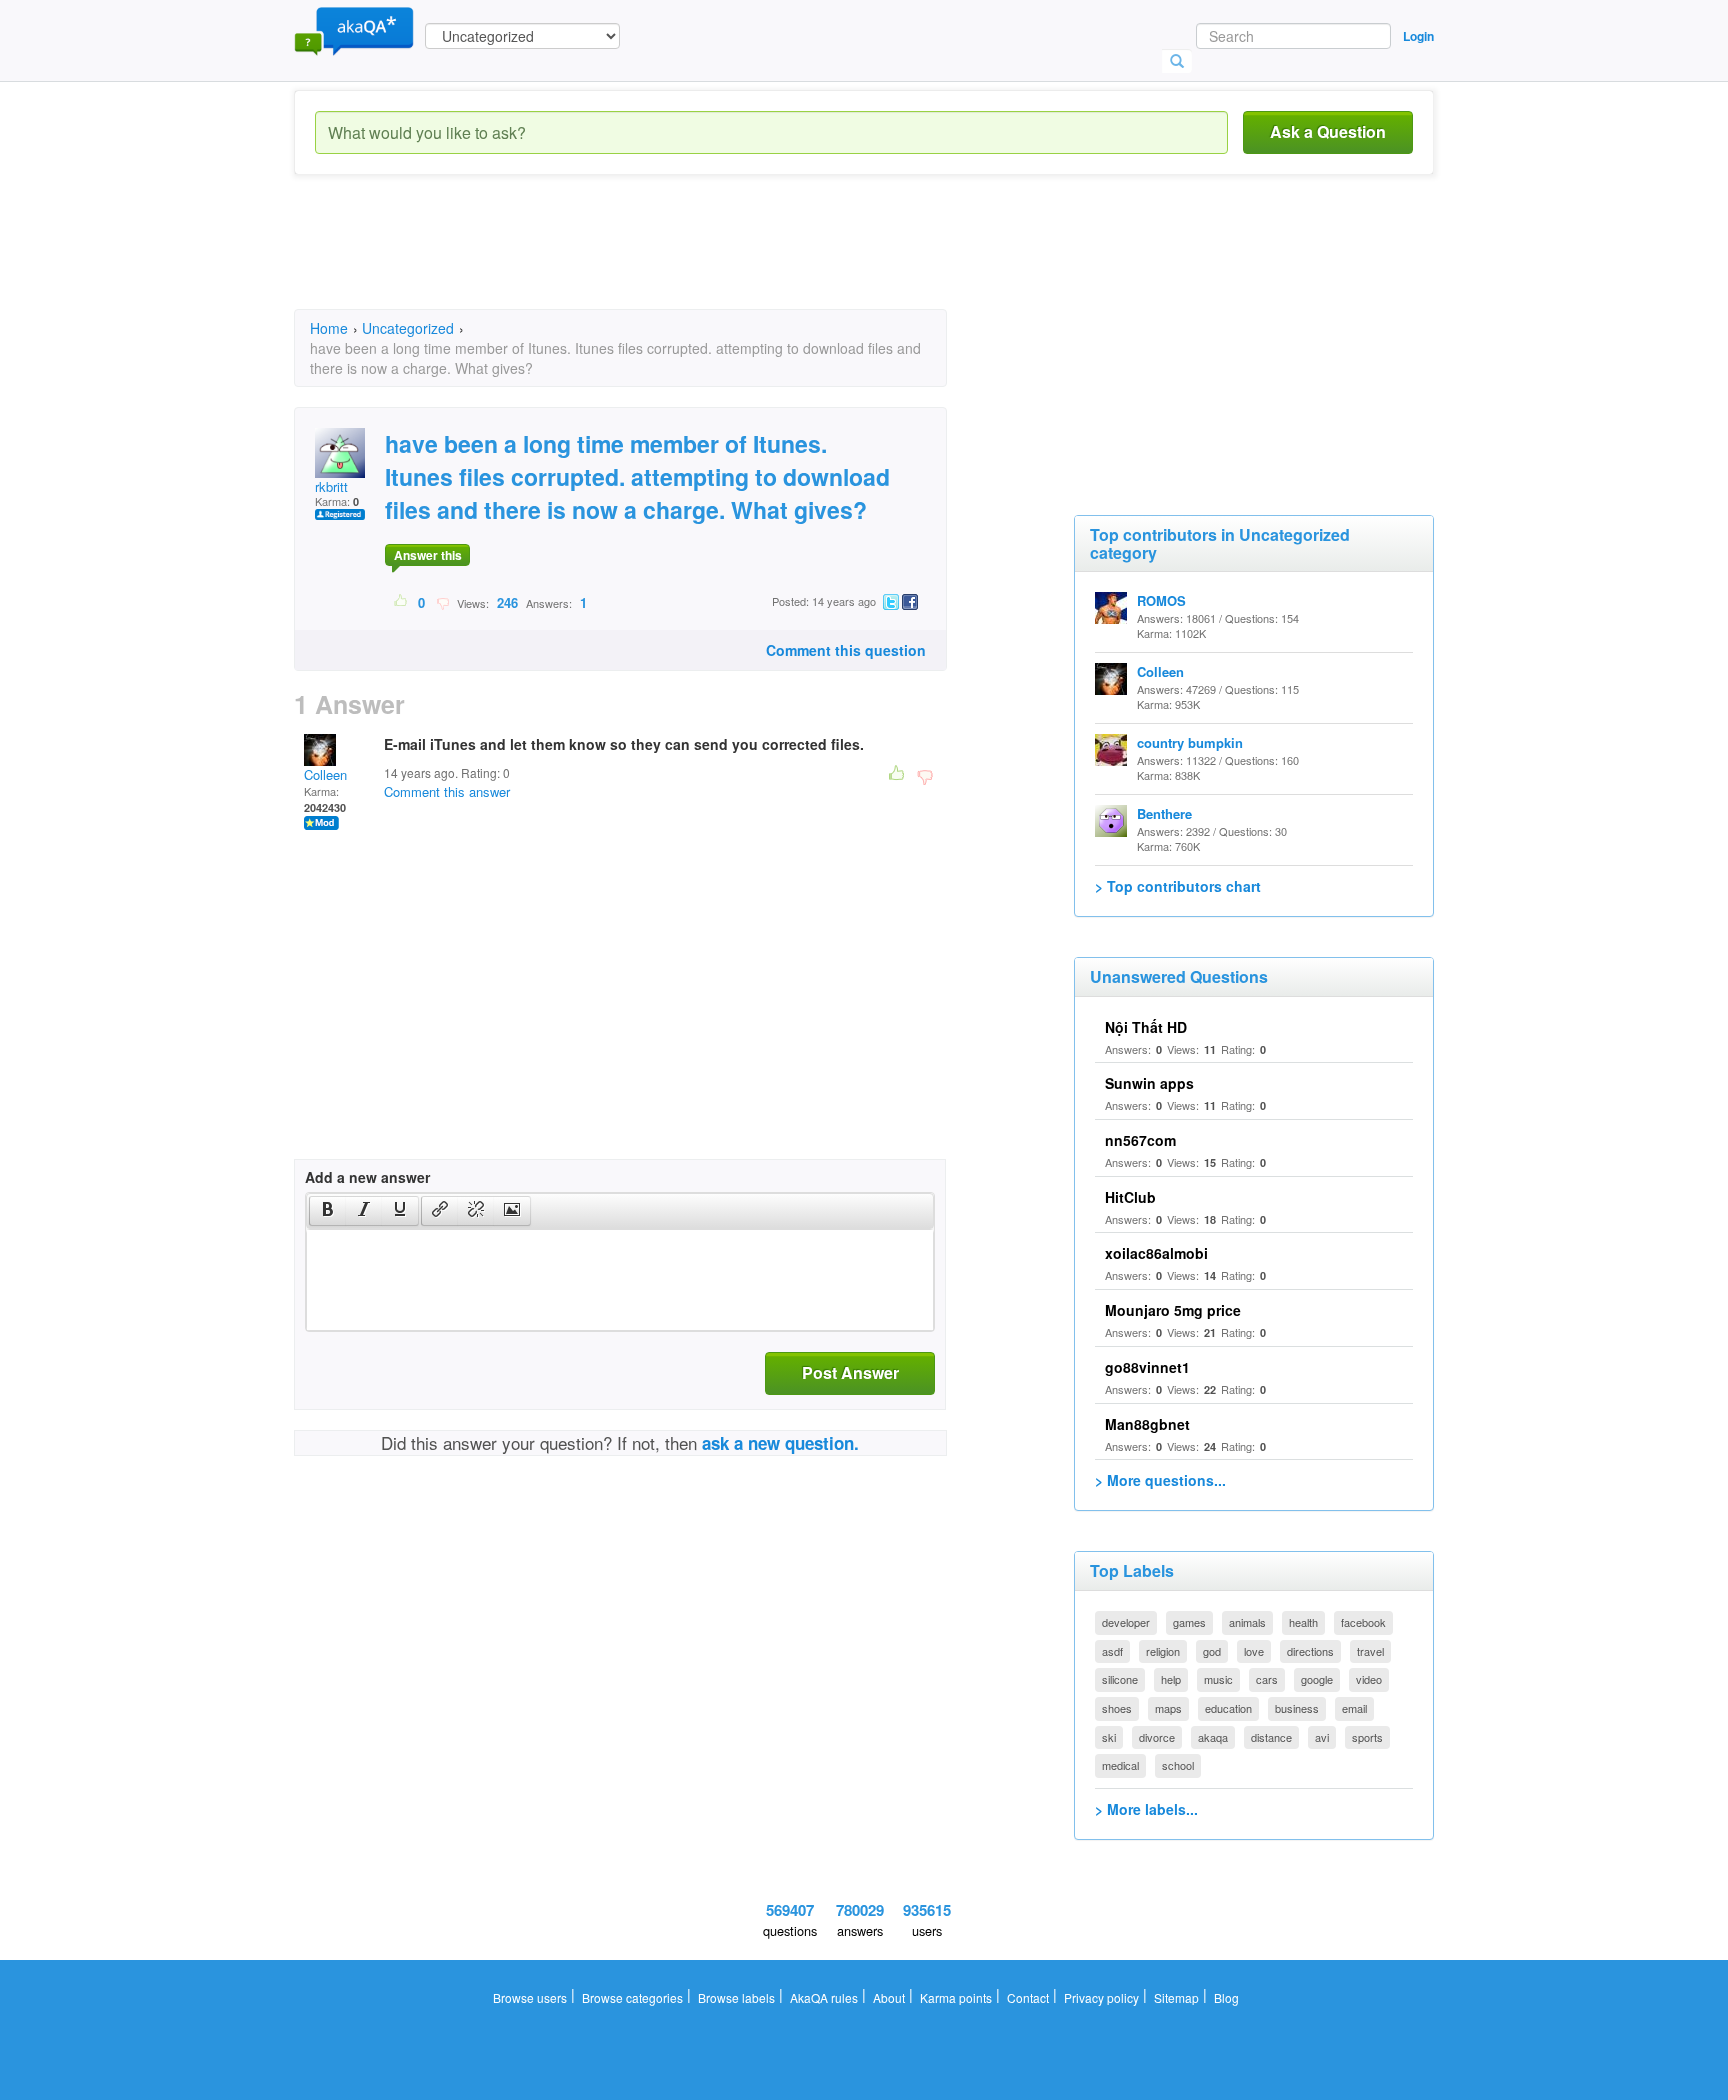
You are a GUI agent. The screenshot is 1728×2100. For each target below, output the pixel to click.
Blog (1226, 1997)
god (1212, 1651)
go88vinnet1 (1147, 1367)
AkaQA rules (824, 1997)
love (1254, 1651)
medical (1120, 1765)
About (889, 1997)
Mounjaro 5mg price (1173, 1310)
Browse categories (632, 1997)
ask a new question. (780, 1443)
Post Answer (850, 1372)
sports (1367, 1737)
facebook (1363, 1622)
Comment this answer (447, 791)
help (1171, 1679)
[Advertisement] (658, 260)
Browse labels (736, 1997)
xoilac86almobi (1156, 1253)
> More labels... (1146, 1809)
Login (1418, 36)
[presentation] (328, 1211)
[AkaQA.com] (354, 30)
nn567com (1140, 1140)
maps (1168, 1708)
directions (1310, 1651)
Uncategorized (408, 328)
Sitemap (1176, 1997)
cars (1267, 1679)
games (1189, 1622)
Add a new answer (367, 1177)
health (1303, 1622)
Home (329, 328)
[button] (327, 1211)
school (1178, 1765)
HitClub (1130, 1197)
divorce (1157, 1737)
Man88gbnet (1147, 1424)
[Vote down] (442, 602)
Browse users (530, 1997)
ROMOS (1161, 600)
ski (1109, 1737)
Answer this (428, 555)
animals (1247, 1622)
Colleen (325, 774)
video (1369, 1679)
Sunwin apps (1149, 1083)
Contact (1028, 1997)
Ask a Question (1328, 131)
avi (1322, 1737)
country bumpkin (1190, 742)
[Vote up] (401, 602)
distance (1271, 1737)
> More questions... (1160, 1480)
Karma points (956, 1997)
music (1218, 1679)
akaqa (1213, 1737)
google (1317, 1679)
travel (1370, 1651)
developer (1126, 1622)
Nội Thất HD (1146, 1027)
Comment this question (846, 650)
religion (1163, 1651)
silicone (1120, 1679)
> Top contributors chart (1178, 886)
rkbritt (331, 486)
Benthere (1164, 813)
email (1354, 1708)
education (1228, 1708)
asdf (1112, 1651)
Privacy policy (1101, 1997)
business (1297, 1708)
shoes (1117, 1708)
